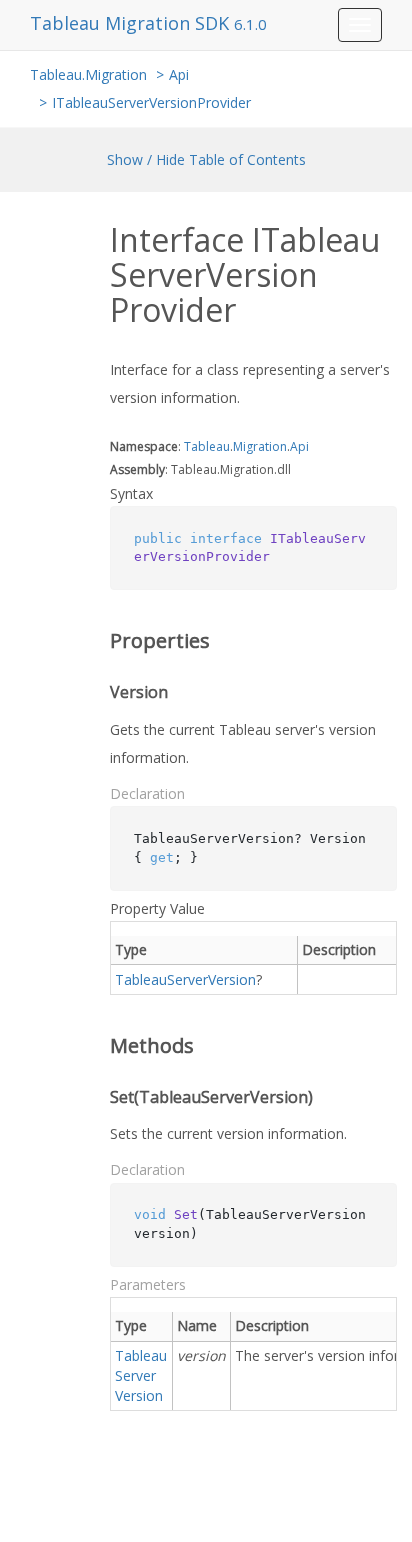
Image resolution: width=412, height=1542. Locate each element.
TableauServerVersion (185, 979)
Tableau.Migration (88, 74)
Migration (260, 446)
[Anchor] (96, 641)
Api (179, 74)
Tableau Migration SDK (132, 23)
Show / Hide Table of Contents (206, 159)
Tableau (207, 446)
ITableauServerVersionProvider (151, 102)
